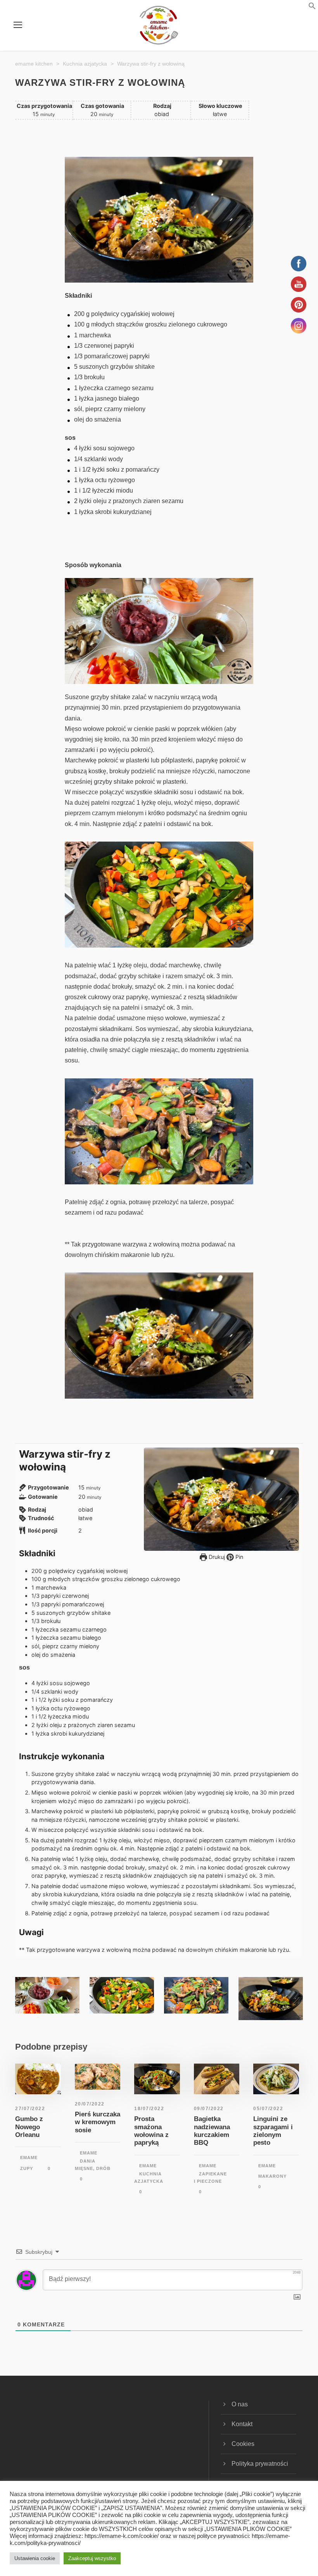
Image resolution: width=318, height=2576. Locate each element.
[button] (302, 8)
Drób (103, 2168)
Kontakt (242, 2424)
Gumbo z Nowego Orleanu (29, 2127)
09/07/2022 (209, 2109)
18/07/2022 (149, 2109)
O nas (240, 2404)
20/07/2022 (90, 2104)
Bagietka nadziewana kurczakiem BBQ (212, 2131)
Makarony (272, 2176)
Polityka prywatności (260, 2464)
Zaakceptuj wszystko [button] (92, 2558)
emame (29, 2158)
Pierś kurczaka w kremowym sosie (98, 2122)
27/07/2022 (30, 2109)
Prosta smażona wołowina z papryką (151, 2131)
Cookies (243, 2444)
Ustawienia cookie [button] (35, 2558)
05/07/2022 (268, 2109)
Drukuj (216, 1557)
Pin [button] (238, 1557)
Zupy (27, 2168)
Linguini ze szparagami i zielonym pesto (273, 2131)
